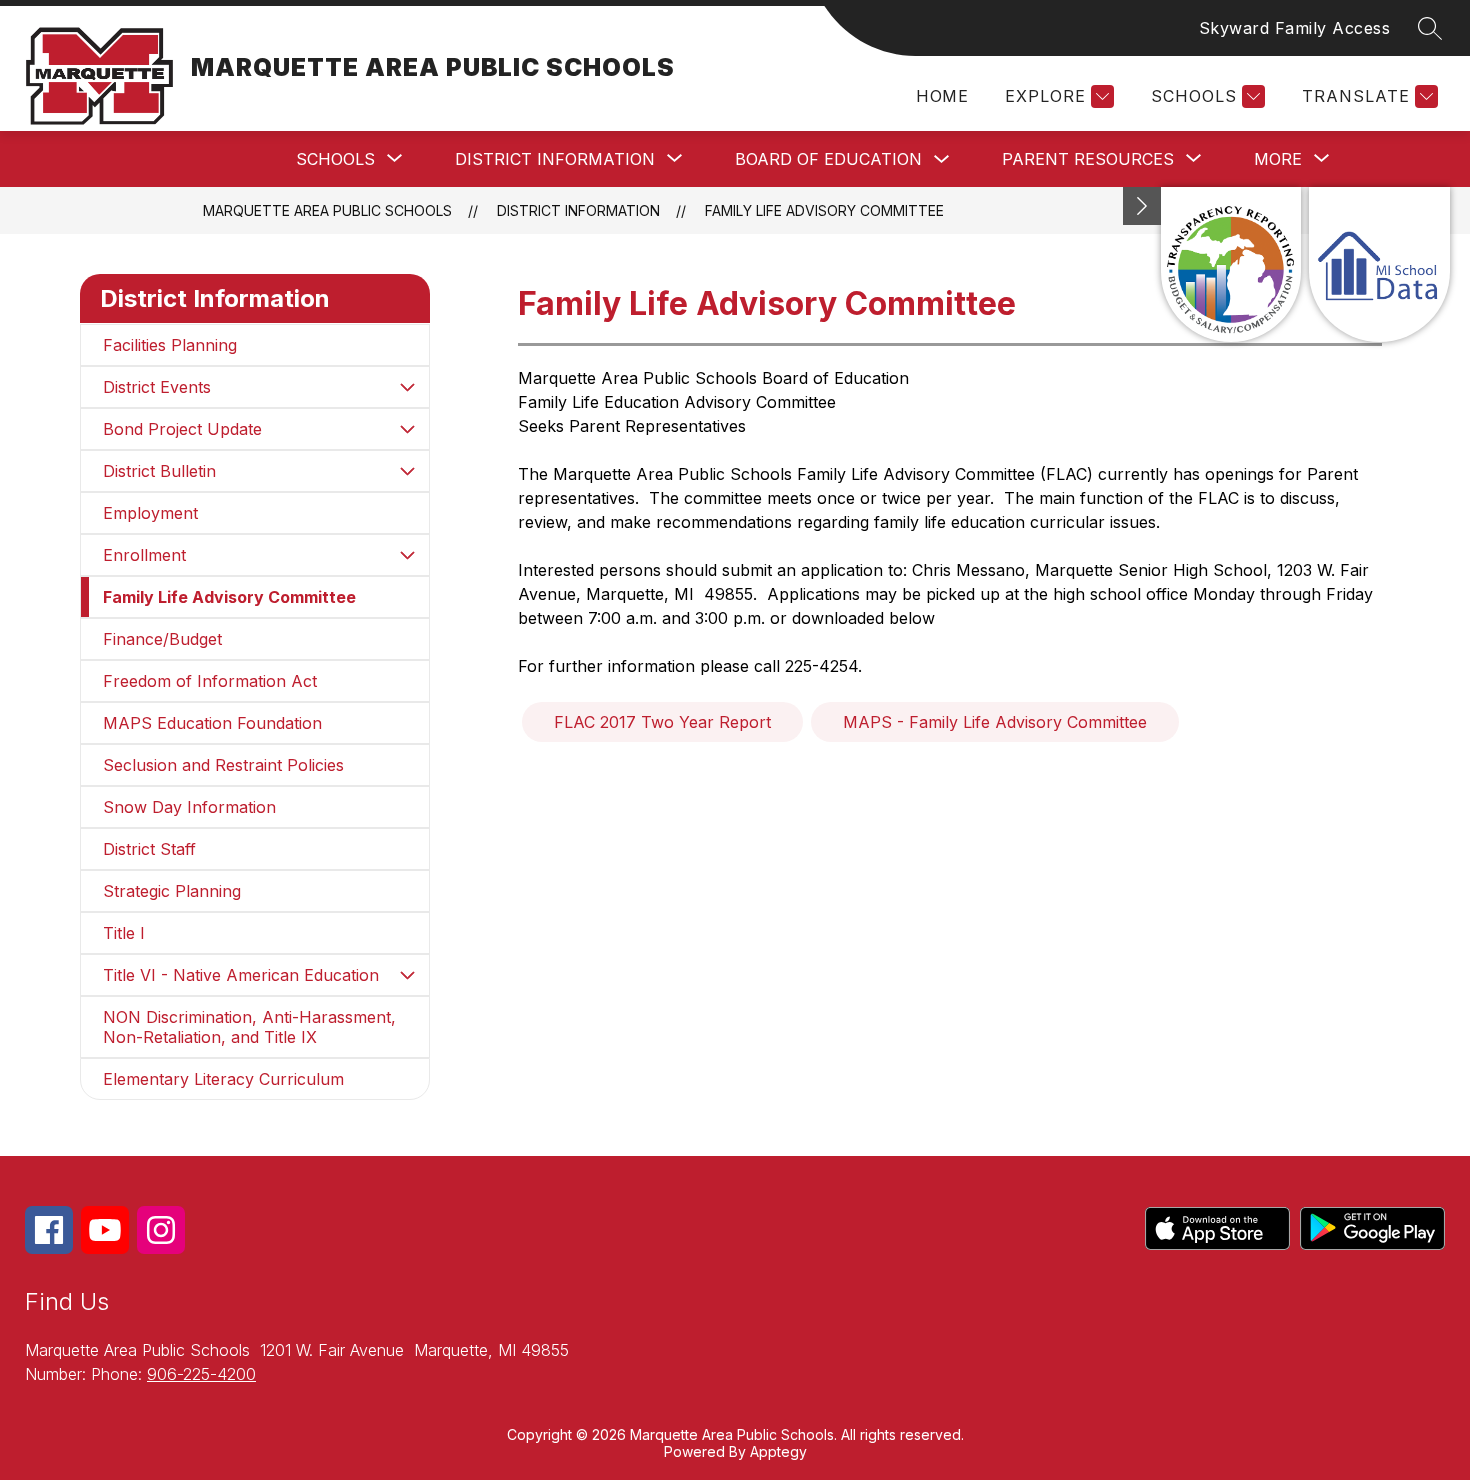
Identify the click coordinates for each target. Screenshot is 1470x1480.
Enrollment (144, 555)
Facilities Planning (170, 345)
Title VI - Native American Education (241, 975)
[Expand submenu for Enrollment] (407, 555)
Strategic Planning (172, 891)
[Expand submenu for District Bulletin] (407, 471)
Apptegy (778, 1451)
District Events (157, 387)
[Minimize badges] (1142, 206)
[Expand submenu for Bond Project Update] (407, 429)
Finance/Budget (162, 639)
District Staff (149, 849)
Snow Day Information (189, 807)
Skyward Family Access (1295, 28)
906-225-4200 (201, 1374)
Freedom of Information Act (210, 681)
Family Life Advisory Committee (824, 210)
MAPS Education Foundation (212, 723)
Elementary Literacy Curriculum (223, 1079)
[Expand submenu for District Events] (407, 387)
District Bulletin (159, 471)
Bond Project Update (182, 429)
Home (942, 96)
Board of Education (828, 159)
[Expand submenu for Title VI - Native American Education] (407, 975)
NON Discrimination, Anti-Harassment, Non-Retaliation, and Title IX (249, 1027)
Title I (124, 933)
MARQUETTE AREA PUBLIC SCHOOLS (327, 210)
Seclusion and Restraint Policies (223, 765)
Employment (150, 513)
